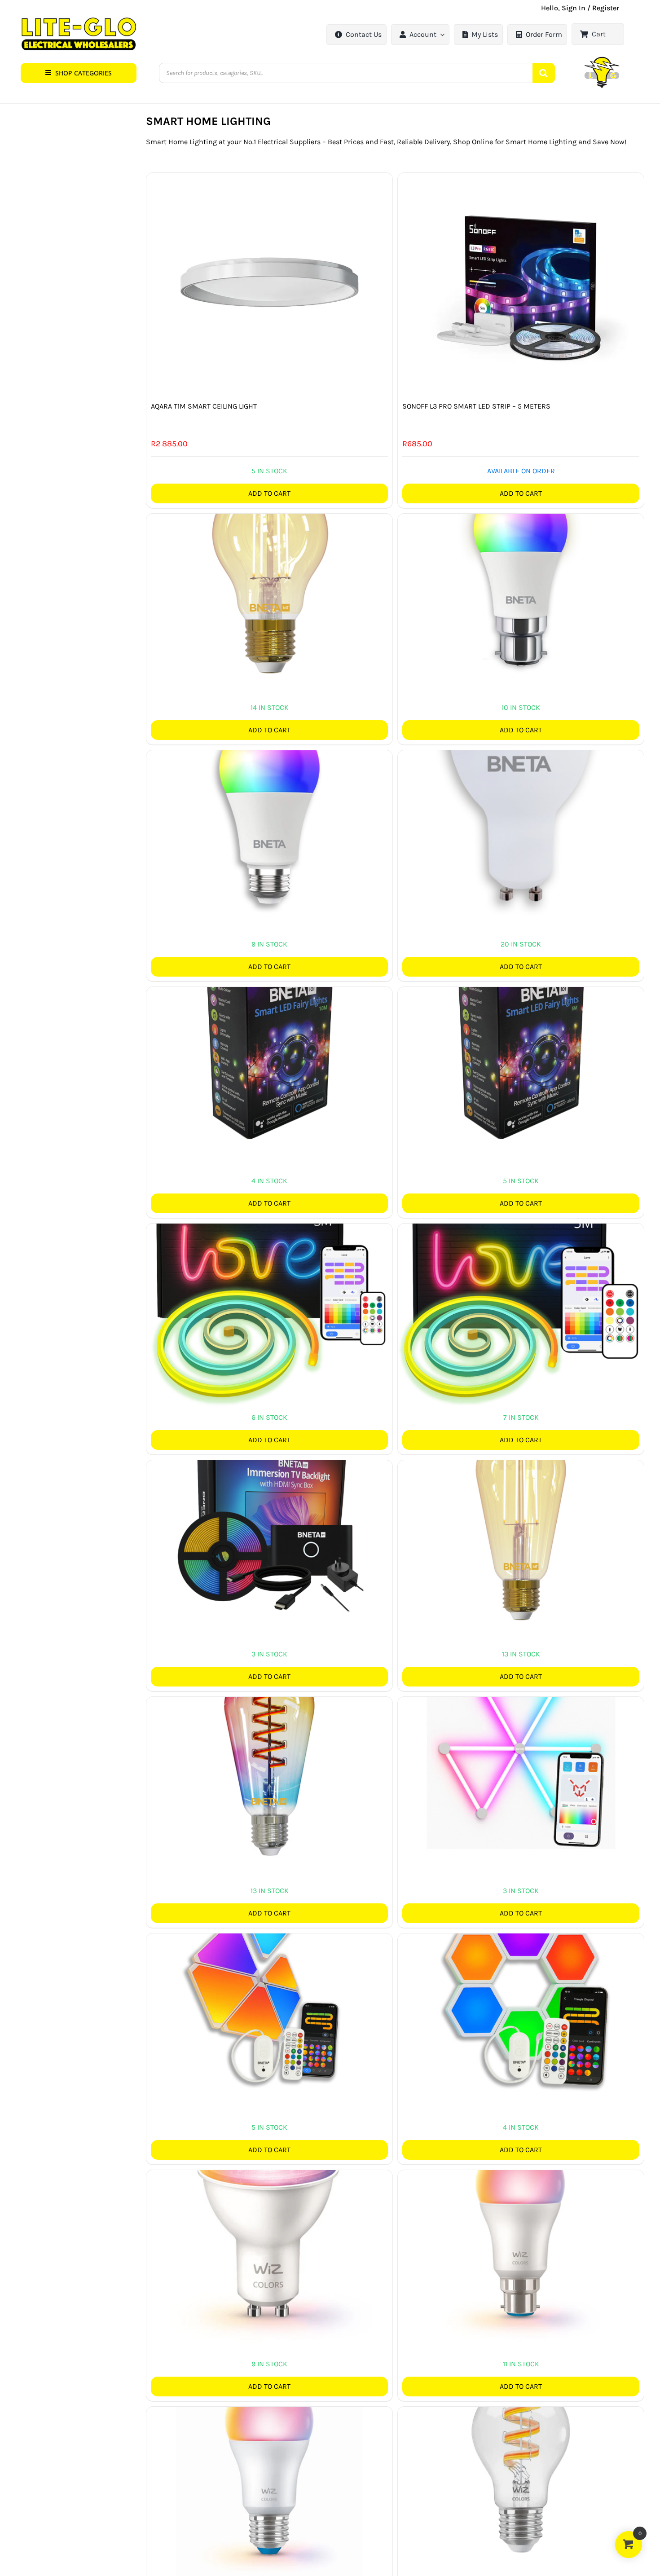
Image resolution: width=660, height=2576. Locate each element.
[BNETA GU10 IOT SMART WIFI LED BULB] (521, 810)
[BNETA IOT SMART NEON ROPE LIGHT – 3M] (269, 1284)
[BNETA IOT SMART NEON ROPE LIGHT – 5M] (521, 1284)
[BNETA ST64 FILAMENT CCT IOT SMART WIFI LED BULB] (521, 1520)
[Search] (544, 73)
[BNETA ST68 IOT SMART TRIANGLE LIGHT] (269, 1994)
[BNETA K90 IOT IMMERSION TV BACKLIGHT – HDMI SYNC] (269, 1520)
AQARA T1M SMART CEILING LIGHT (204, 406)
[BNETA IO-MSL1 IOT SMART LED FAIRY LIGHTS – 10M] (269, 1047)
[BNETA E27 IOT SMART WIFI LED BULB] (269, 810)
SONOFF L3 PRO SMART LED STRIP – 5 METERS (476, 406)
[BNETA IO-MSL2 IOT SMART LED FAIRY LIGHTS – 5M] (521, 1047)
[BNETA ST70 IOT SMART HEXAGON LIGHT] (521, 1994)
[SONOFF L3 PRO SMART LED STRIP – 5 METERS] (521, 285)
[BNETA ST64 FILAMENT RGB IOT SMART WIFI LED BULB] (269, 1757)
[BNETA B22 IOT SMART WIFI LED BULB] (521, 574)
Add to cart (269, 493)
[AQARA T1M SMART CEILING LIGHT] (269, 285)
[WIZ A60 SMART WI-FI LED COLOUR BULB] (521, 2230)
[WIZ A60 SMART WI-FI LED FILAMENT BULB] (521, 2467)
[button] (79, 73)
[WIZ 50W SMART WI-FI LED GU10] (269, 2230)
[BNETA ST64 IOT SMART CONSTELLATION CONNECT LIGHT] (521, 1757)
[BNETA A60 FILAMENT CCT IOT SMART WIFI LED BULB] (269, 574)
